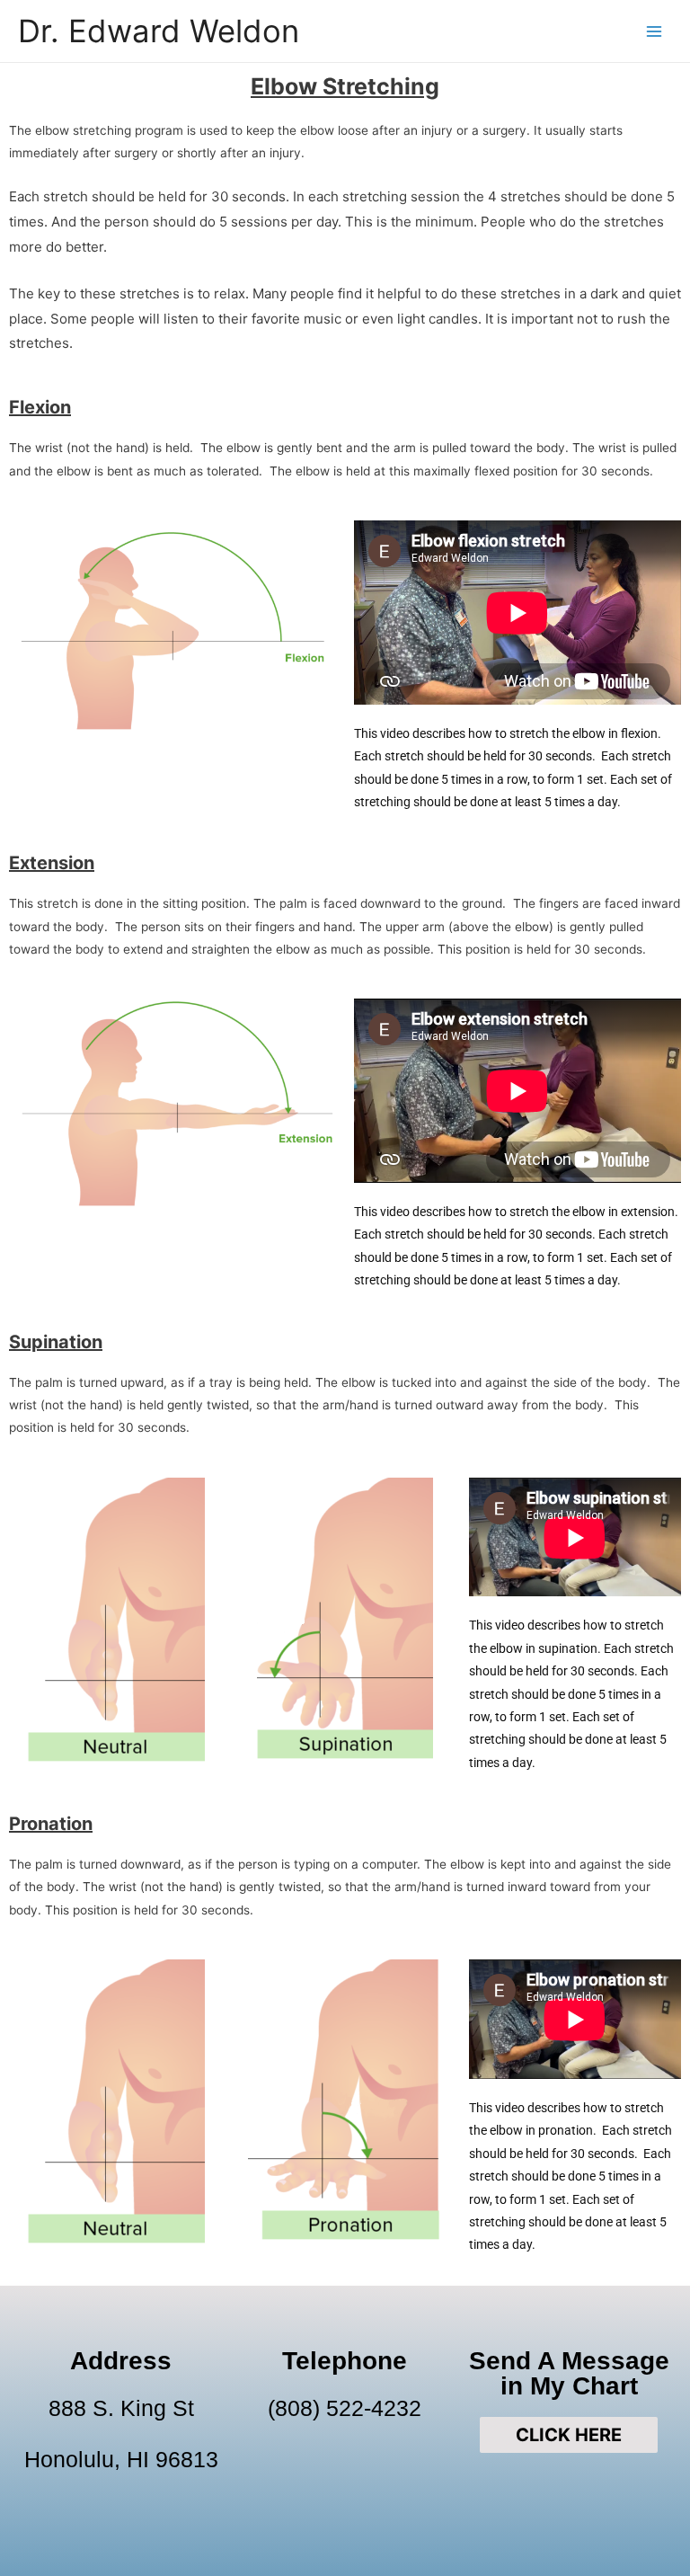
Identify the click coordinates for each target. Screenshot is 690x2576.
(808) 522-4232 (345, 2408)
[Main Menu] (655, 31)
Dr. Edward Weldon (159, 31)
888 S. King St (121, 2408)
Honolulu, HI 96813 (121, 2459)
